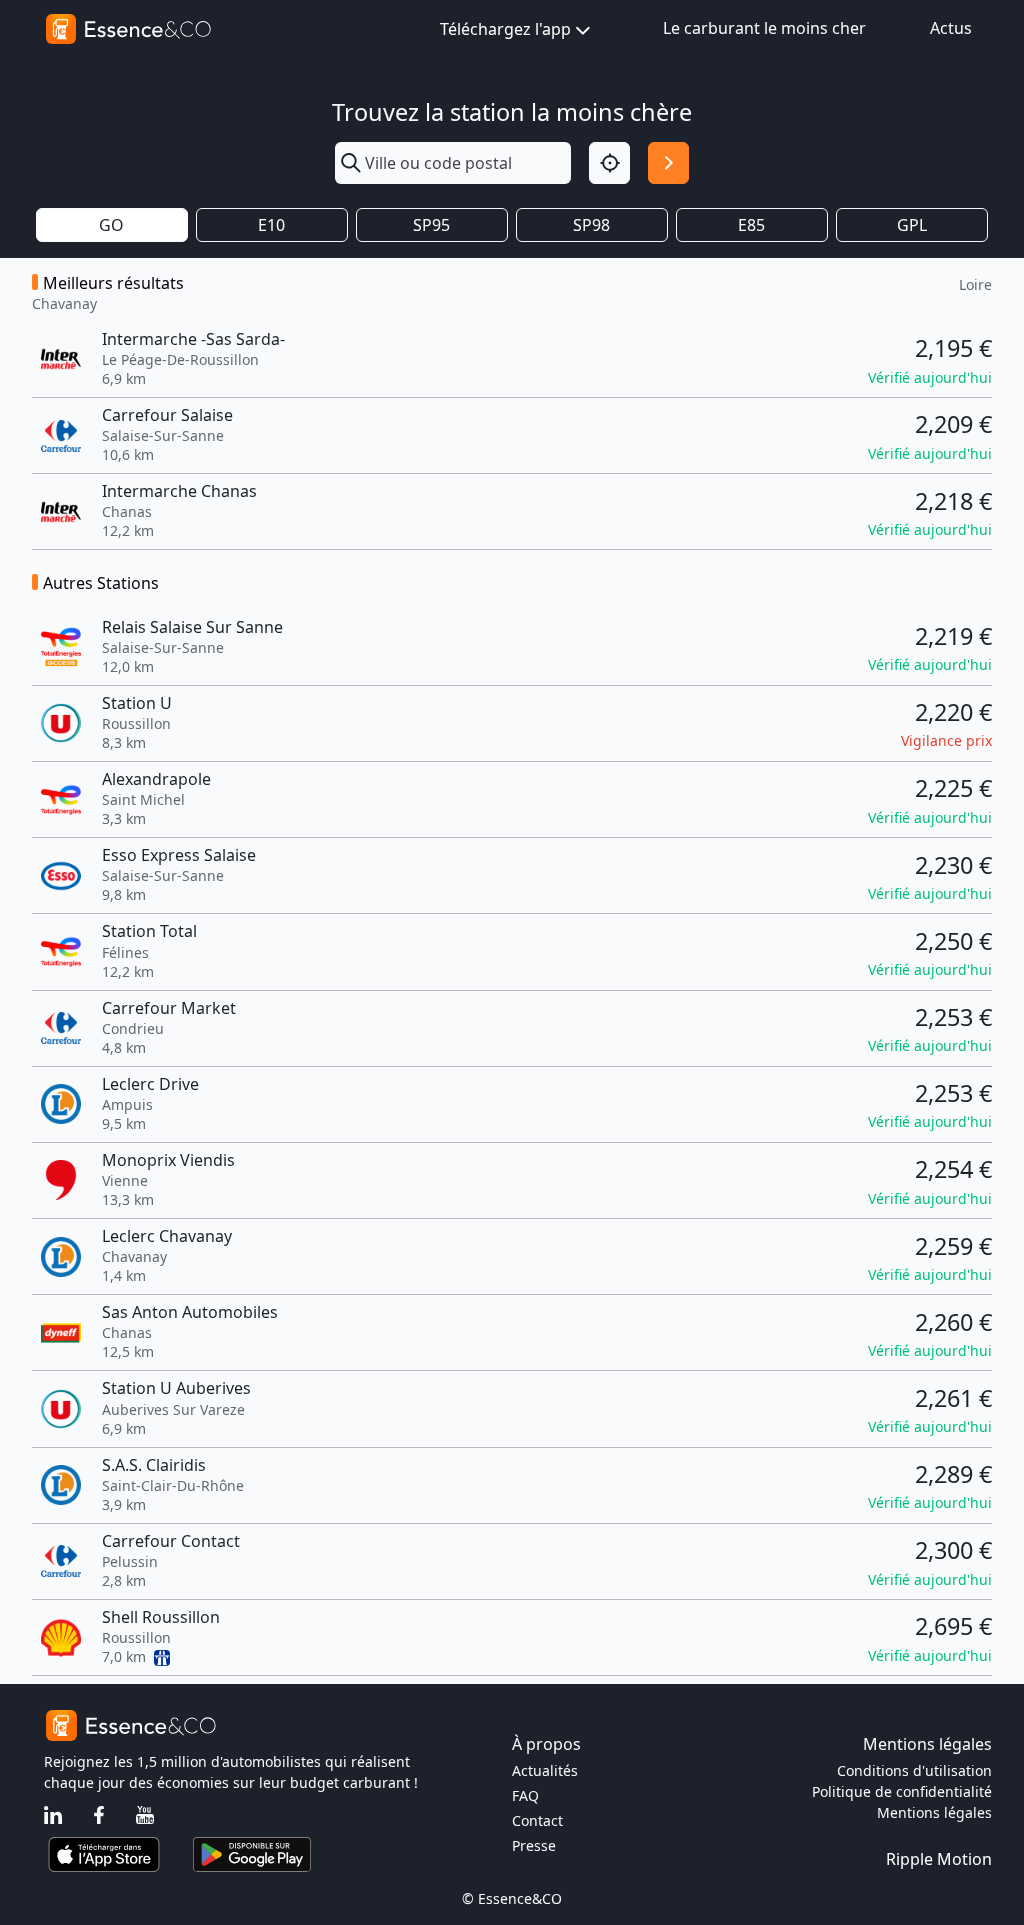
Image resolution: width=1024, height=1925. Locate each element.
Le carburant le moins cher (764, 28)
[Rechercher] (668, 162)
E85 (751, 225)
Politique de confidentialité (902, 1791)
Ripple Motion (939, 1859)
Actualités (545, 1770)
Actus (951, 28)
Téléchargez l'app (505, 29)
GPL (912, 225)
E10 (271, 225)
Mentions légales (934, 1812)
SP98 (591, 225)
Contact (537, 1820)
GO (111, 225)
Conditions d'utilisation (914, 1770)
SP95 (431, 225)
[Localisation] (609, 162)
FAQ (525, 1795)
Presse (534, 1845)
